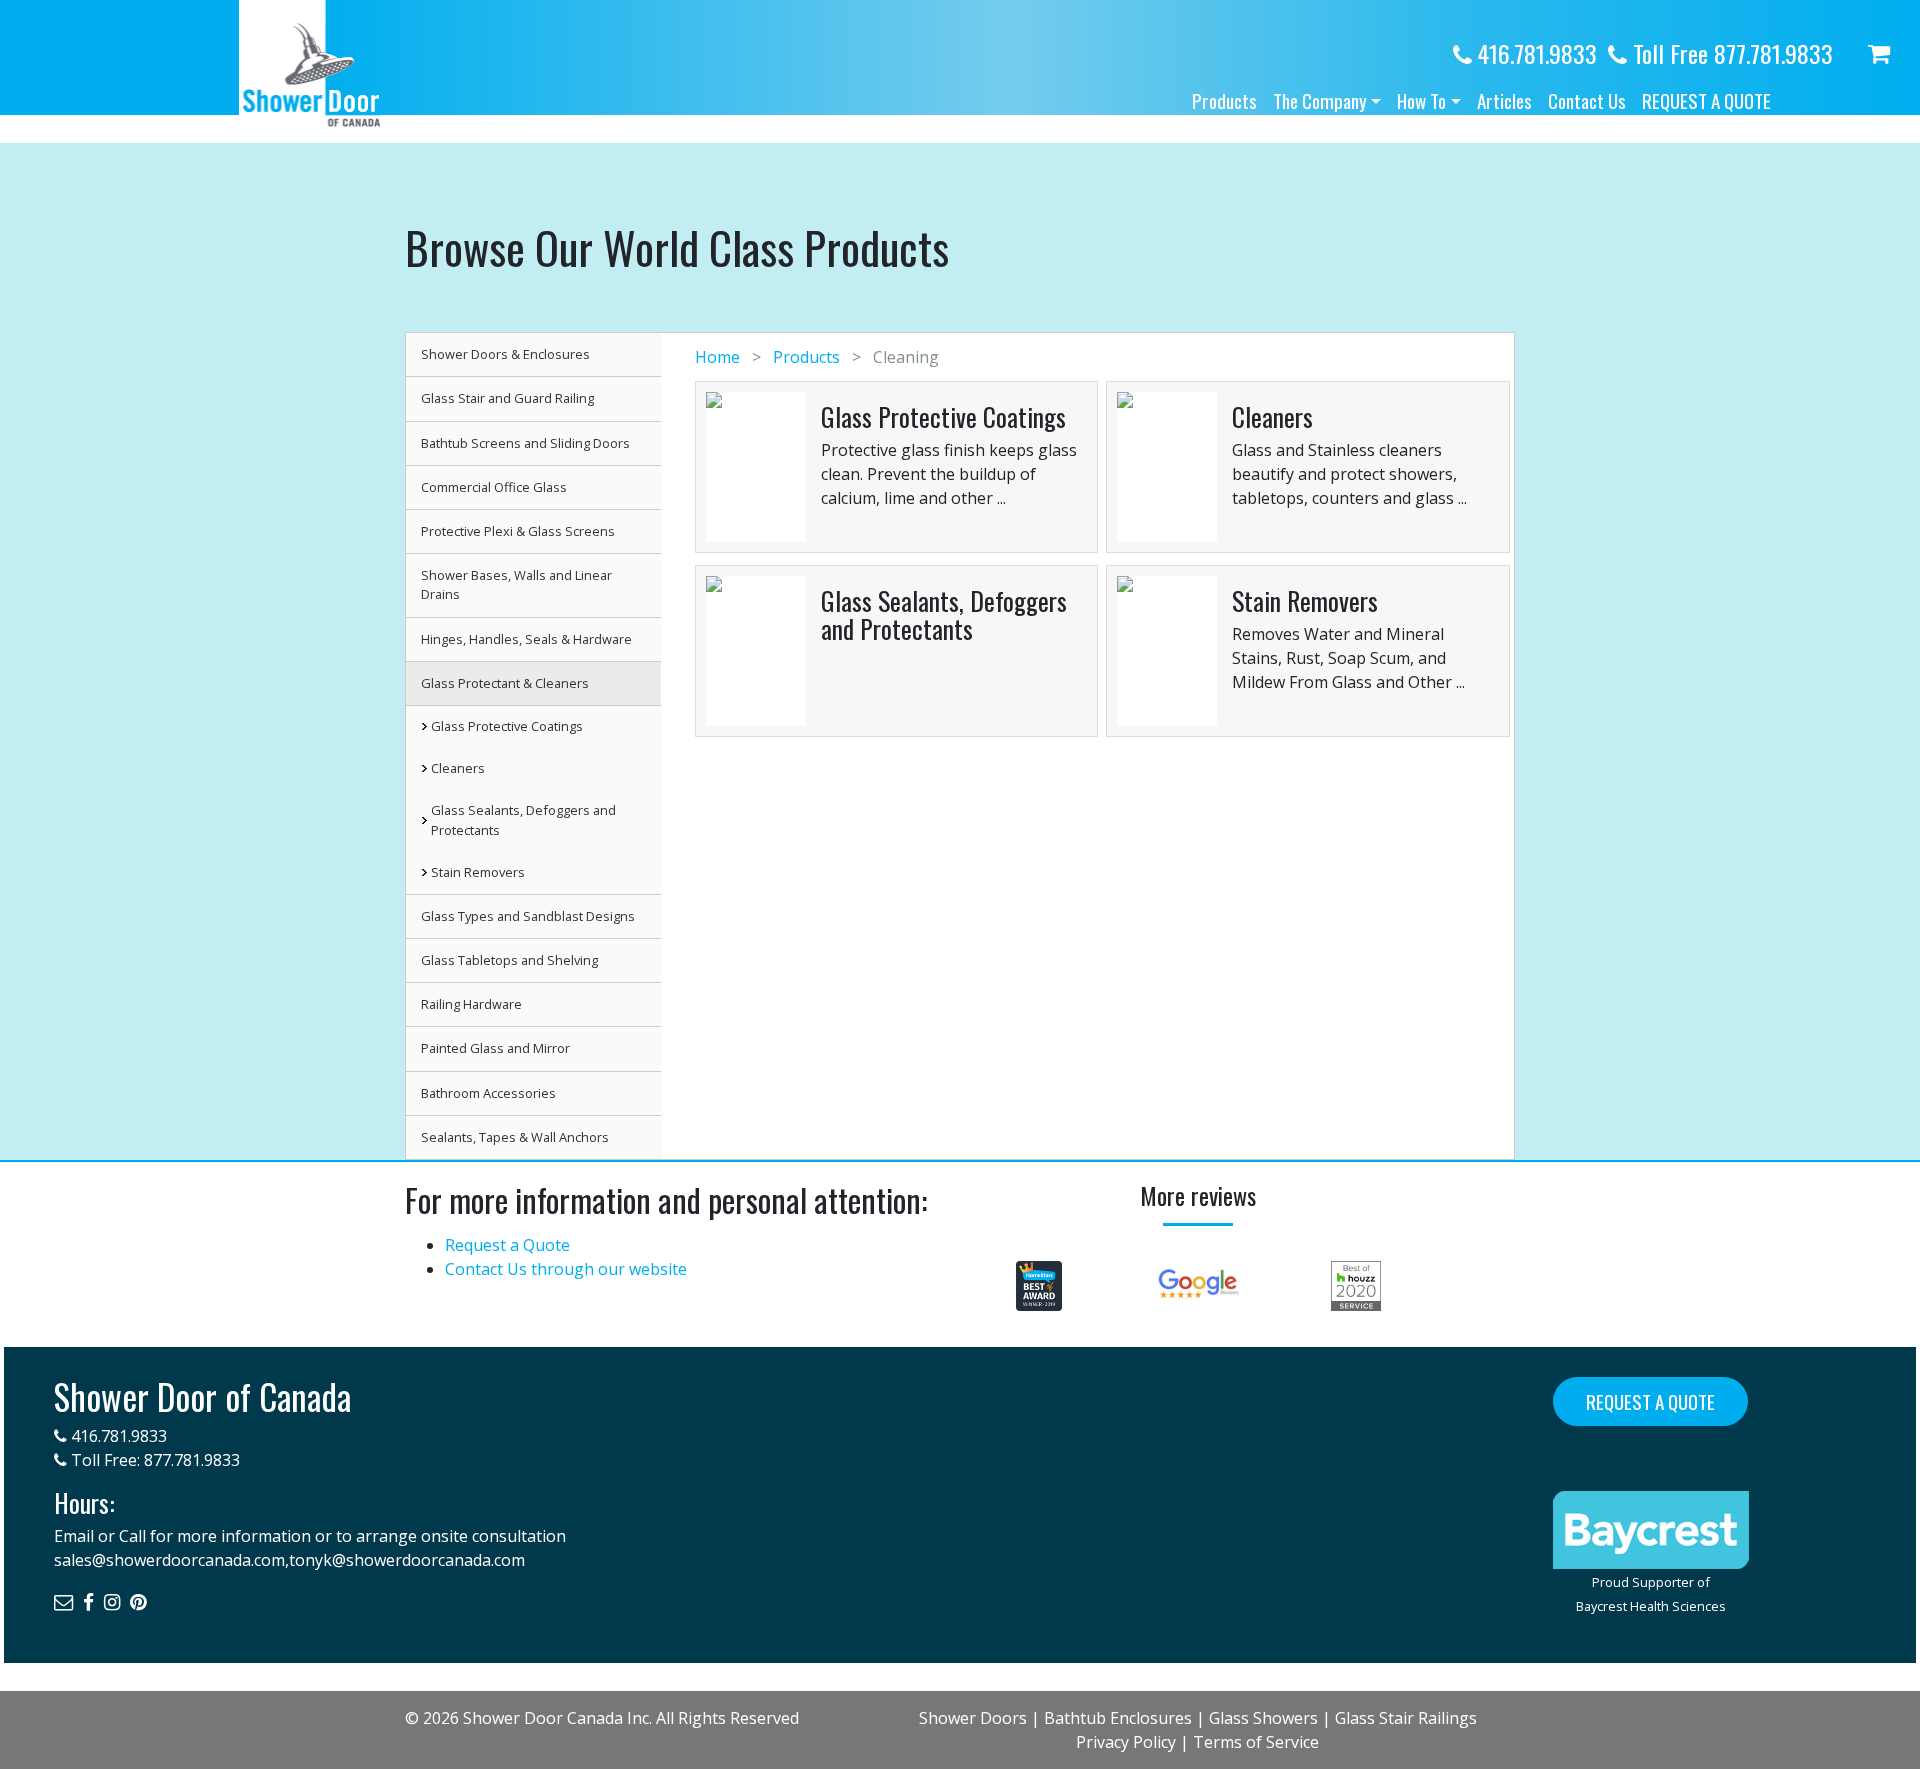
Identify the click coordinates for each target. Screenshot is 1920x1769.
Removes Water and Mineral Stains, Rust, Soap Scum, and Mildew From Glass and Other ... (1348, 658)
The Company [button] (1320, 100)
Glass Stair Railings (1406, 1718)
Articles (1504, 100)
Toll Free (1730, 53)
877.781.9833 (192, 1460)
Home (719, 357)
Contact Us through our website (566, 1269)
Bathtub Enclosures (1118, 1718)
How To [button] (1421, 100)
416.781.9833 (1534, 53)
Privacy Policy (1126, 1742)
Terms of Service (1256, 1742)
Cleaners (458, 768)
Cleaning (904, 357)
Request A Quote (1650, 1401)
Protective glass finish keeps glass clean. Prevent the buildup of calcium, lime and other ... (949, 474)
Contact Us (1587, 100)
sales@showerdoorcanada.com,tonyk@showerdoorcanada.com (289, 1560)
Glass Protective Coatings (507, 726)
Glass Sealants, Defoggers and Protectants (523, 819)
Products (1224, 100)
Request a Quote (1706, 100)
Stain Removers (478, 872)
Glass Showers (1263, 1718)
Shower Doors (973, 1718)
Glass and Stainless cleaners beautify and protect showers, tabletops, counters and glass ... (1349, 474)
